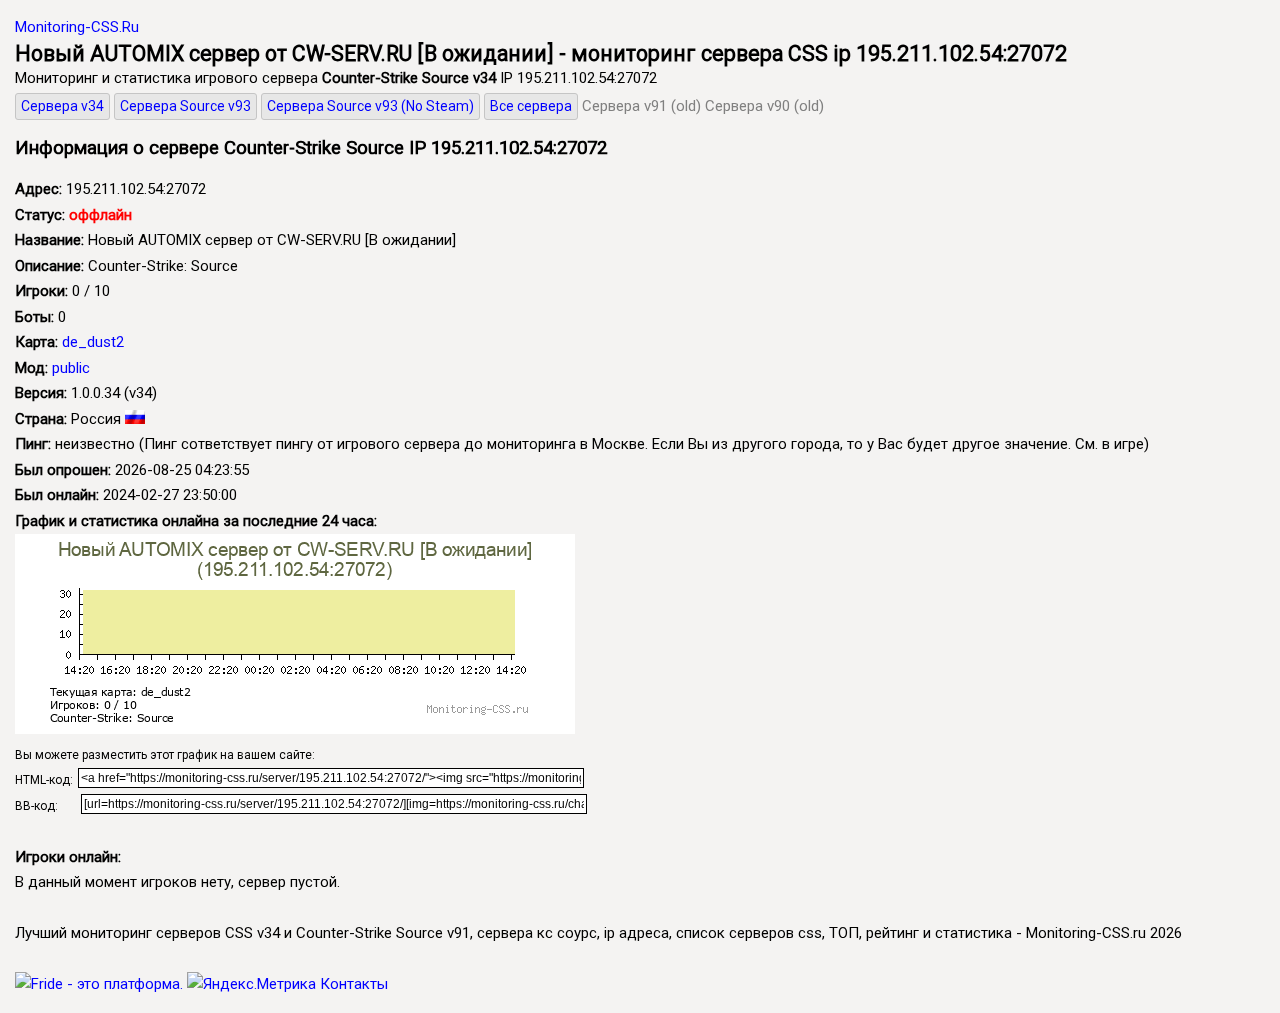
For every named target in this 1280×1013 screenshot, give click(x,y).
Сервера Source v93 (185, 106)
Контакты (354, 984)
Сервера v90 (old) (764, 106)
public (71, 368)
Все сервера (531, 106)
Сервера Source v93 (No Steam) (370, 106)
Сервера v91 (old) (641, 106)
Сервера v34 (62, 106)
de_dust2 (93, 342)
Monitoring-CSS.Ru (77, 27)
